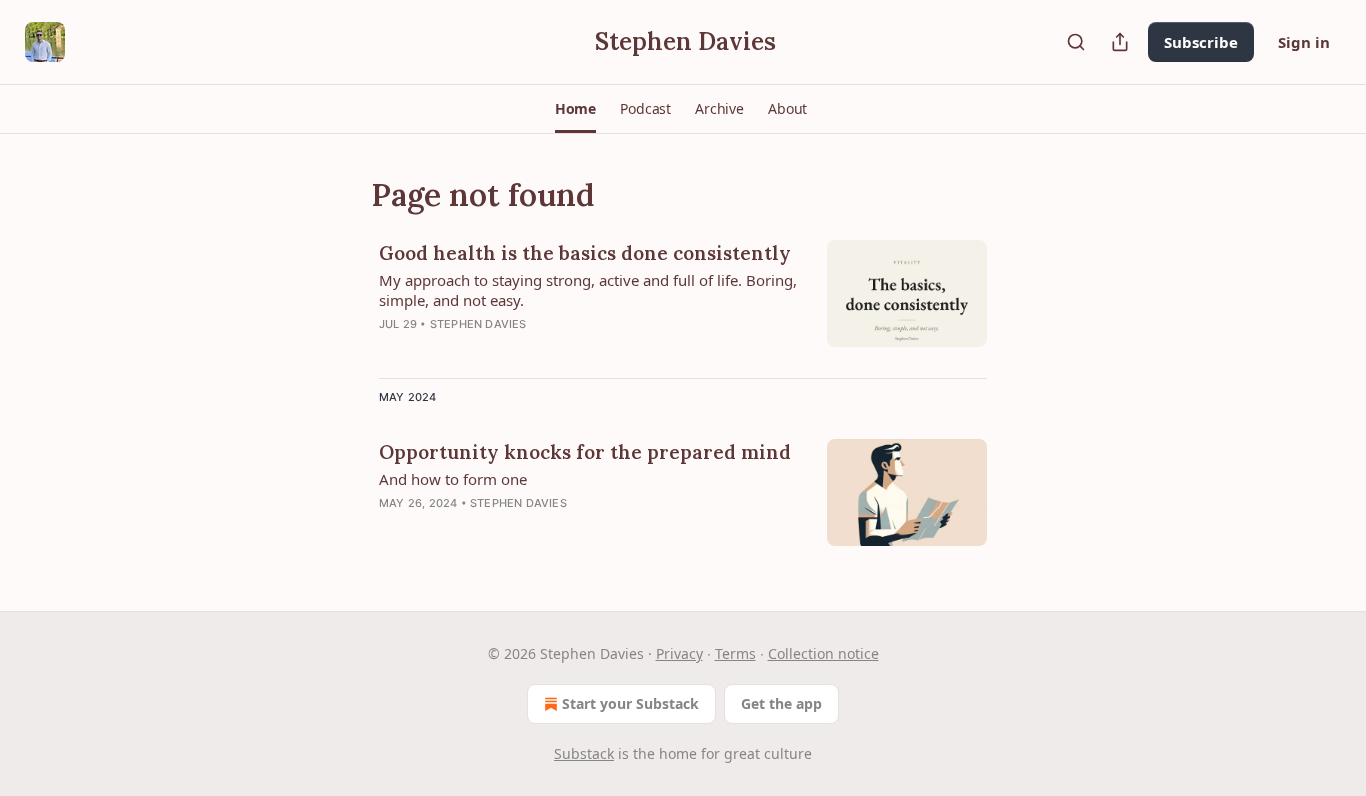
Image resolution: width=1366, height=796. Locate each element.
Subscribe (1201, 42)
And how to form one (453, 479)
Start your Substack (630, 703)
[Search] (1076, 42)
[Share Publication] (1120, 42)
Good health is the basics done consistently (585, 253)
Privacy (679, 653)
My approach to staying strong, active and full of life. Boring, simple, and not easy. (588, 290)
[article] (683, 301)
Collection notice (823, 653)
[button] (575, 109)
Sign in (1304, 42)
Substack (584, 753)
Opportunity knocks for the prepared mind (585, 452)
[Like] (392, 350)
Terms (735, 653)
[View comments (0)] (521, 350)
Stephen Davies (478, 324)
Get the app (781, 703)
